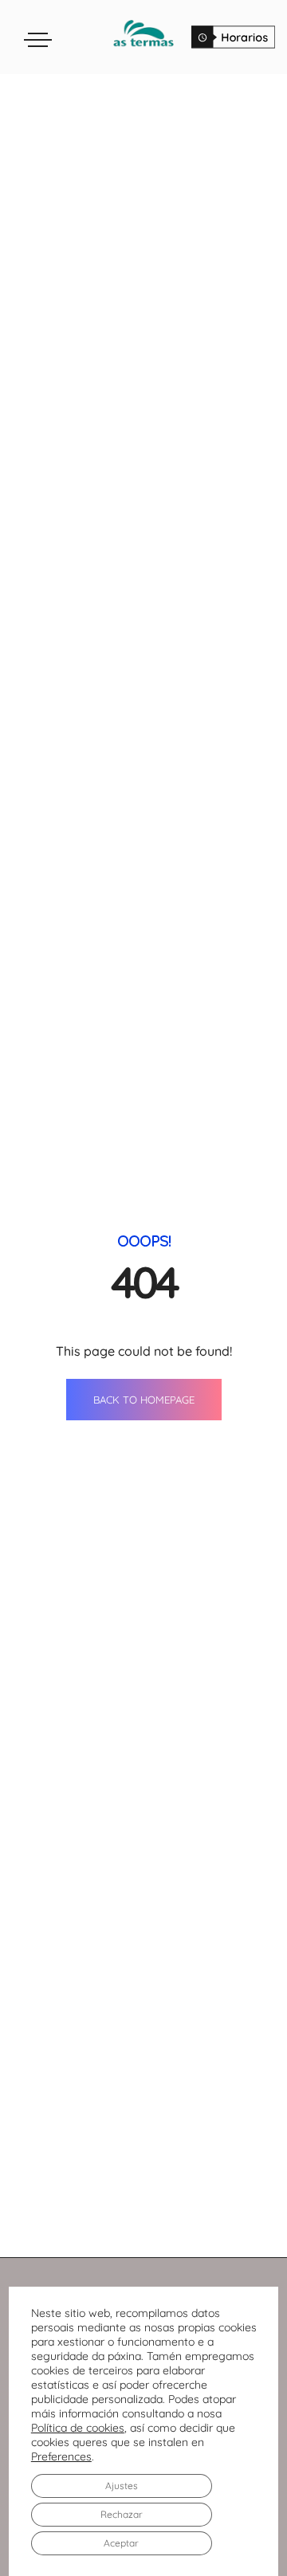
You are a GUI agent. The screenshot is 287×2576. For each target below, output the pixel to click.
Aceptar (121, 2543)
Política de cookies (78, 2428)
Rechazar (122, 2514)
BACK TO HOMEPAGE (144, 1400)
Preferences (61, 2456)
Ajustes (122, 2486)
